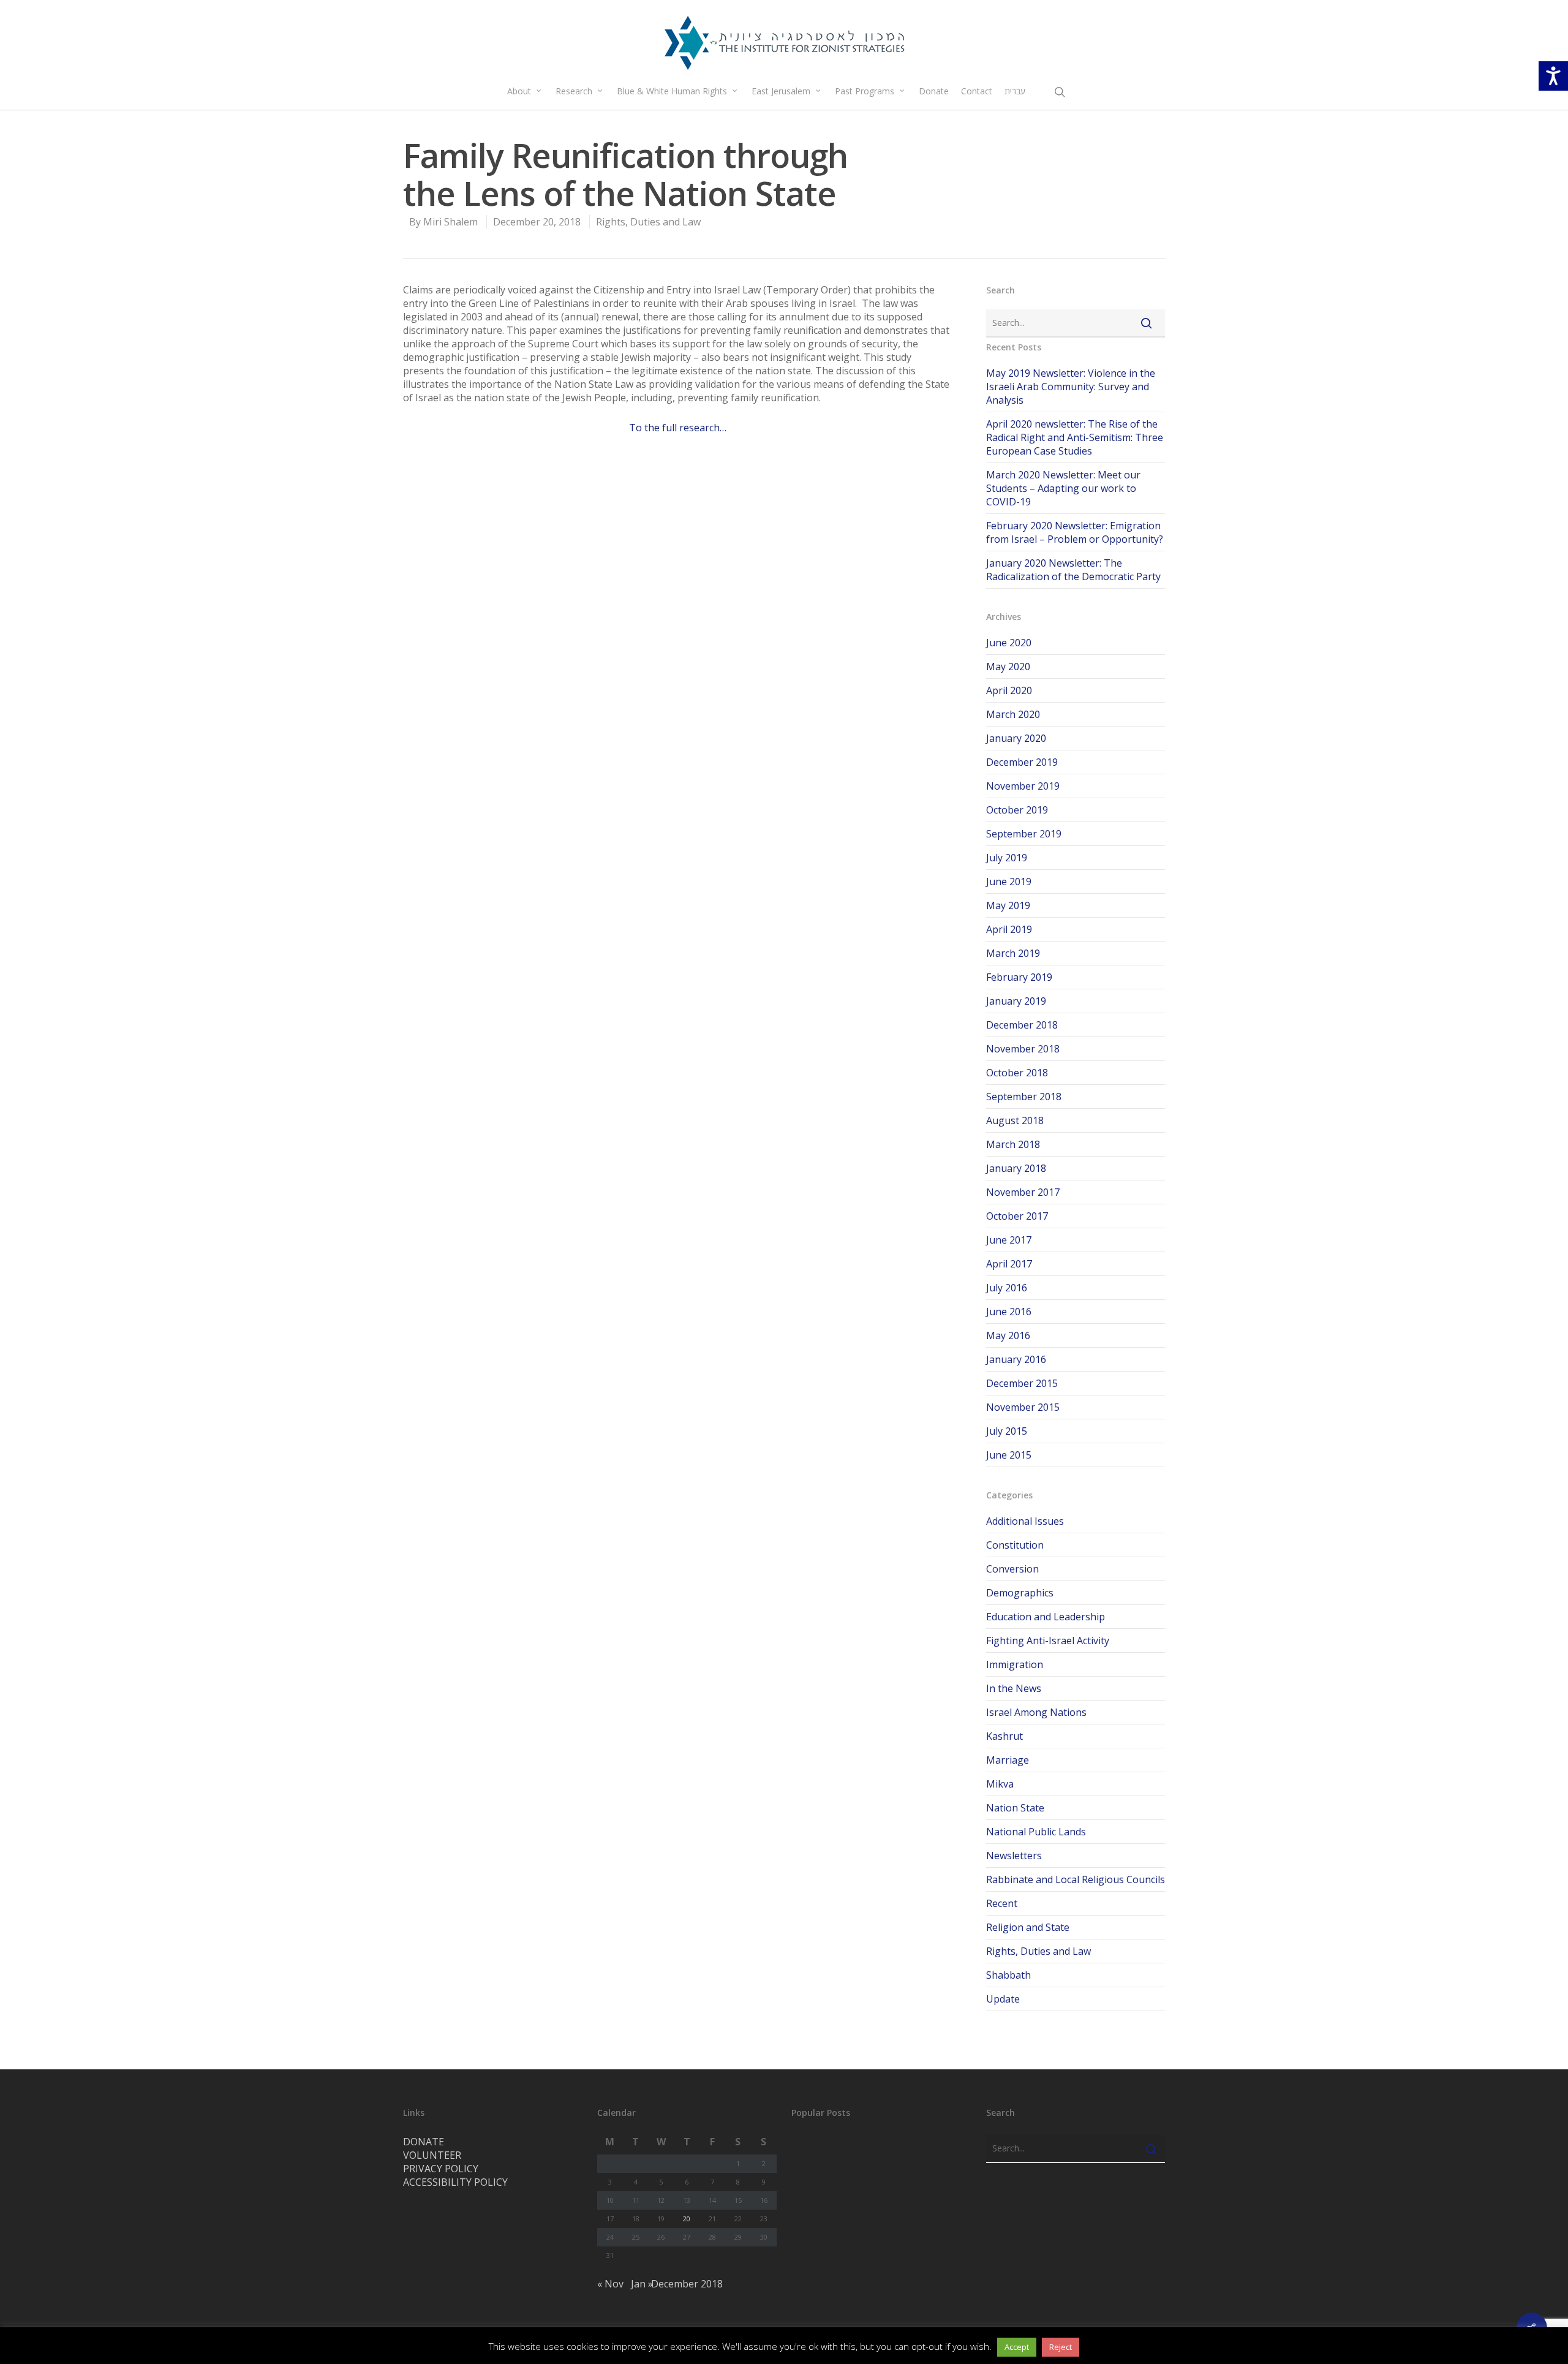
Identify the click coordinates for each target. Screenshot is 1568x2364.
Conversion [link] (1012, 1569)
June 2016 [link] (1009, 1312)
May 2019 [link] (1008, 905)
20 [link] (687, 2219)
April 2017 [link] (1009, 1264)
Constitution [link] (1015, 1545)
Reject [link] (1061, 2347)
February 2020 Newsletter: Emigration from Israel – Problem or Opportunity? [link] (1075, 532)
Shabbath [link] (1008, 1975)
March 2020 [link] (1013, 714)
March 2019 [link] (1013, 953)
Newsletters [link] (1014, 1856)
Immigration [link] (1015, 1664)
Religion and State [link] (1028, 1927)
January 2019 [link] (1016, 1001)
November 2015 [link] (1023, 1407)
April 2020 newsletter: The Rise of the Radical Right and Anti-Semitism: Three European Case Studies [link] (1075, 437)
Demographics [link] (1020, 1593)
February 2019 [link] (1019, 977)
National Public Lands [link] (1036, 1832)
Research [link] (574, 91)
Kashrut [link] (1005, 1736)
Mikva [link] (1000, 1784)
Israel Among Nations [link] (1036, 1712)
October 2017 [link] (1017, 1216)
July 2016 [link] (1007, 1288)
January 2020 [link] (1016, 738)
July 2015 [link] (1007, 1431)
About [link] (519, 91)
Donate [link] (934, 91)
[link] (784, 43)
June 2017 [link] (1009, 1240)
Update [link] (1003, 1999)
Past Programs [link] (865, 91)
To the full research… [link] (678, 428)
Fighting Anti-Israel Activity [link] (1048, 1641)
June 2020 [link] (1009, 643)
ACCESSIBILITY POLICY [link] (455, 2182)
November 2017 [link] (1023, 1192)
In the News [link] (1014, 1688)
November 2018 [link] (1023, 1049)
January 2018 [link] (1016, 1168)
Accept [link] (1017, 2347)
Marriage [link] (1008, 1760)
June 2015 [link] (1009, 1455)
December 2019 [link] (1022, 762)
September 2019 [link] (1024, 834)
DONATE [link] (424, 2142)
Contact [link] (977, 91)
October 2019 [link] (1017, 810)
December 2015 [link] (1022, 1383)
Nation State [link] (1015, 1808)
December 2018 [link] (1022, 1025)
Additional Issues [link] (1025, 1521)
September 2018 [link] (1024, 1097)
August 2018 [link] (1015, 1120)
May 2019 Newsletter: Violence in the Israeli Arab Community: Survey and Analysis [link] (1071, 387)
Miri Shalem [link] (450, 222)
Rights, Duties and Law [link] (648, 222)
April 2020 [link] (1009, 690)
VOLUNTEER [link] (432, 2155)
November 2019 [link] (1023, 786)
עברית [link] (1015, 91)
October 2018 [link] (1017, 1073)
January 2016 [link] (1016, 1359)
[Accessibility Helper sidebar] (1553, 76)
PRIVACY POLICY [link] (441, 2169)
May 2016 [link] (1008, 1335)
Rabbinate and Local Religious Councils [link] (1076, 1879)
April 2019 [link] (1009, 929)
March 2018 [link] (1013, 1144)
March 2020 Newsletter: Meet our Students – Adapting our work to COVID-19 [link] (1063, 488)
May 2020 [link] (1008, 667)
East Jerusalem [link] (781, 91)
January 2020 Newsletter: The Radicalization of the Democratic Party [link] (1073, 570)
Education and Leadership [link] (1046, 1617)
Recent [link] (1002, 1903)
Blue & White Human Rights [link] (672, 91)
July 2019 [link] (1007, 858)
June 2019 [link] (1009, 882)
